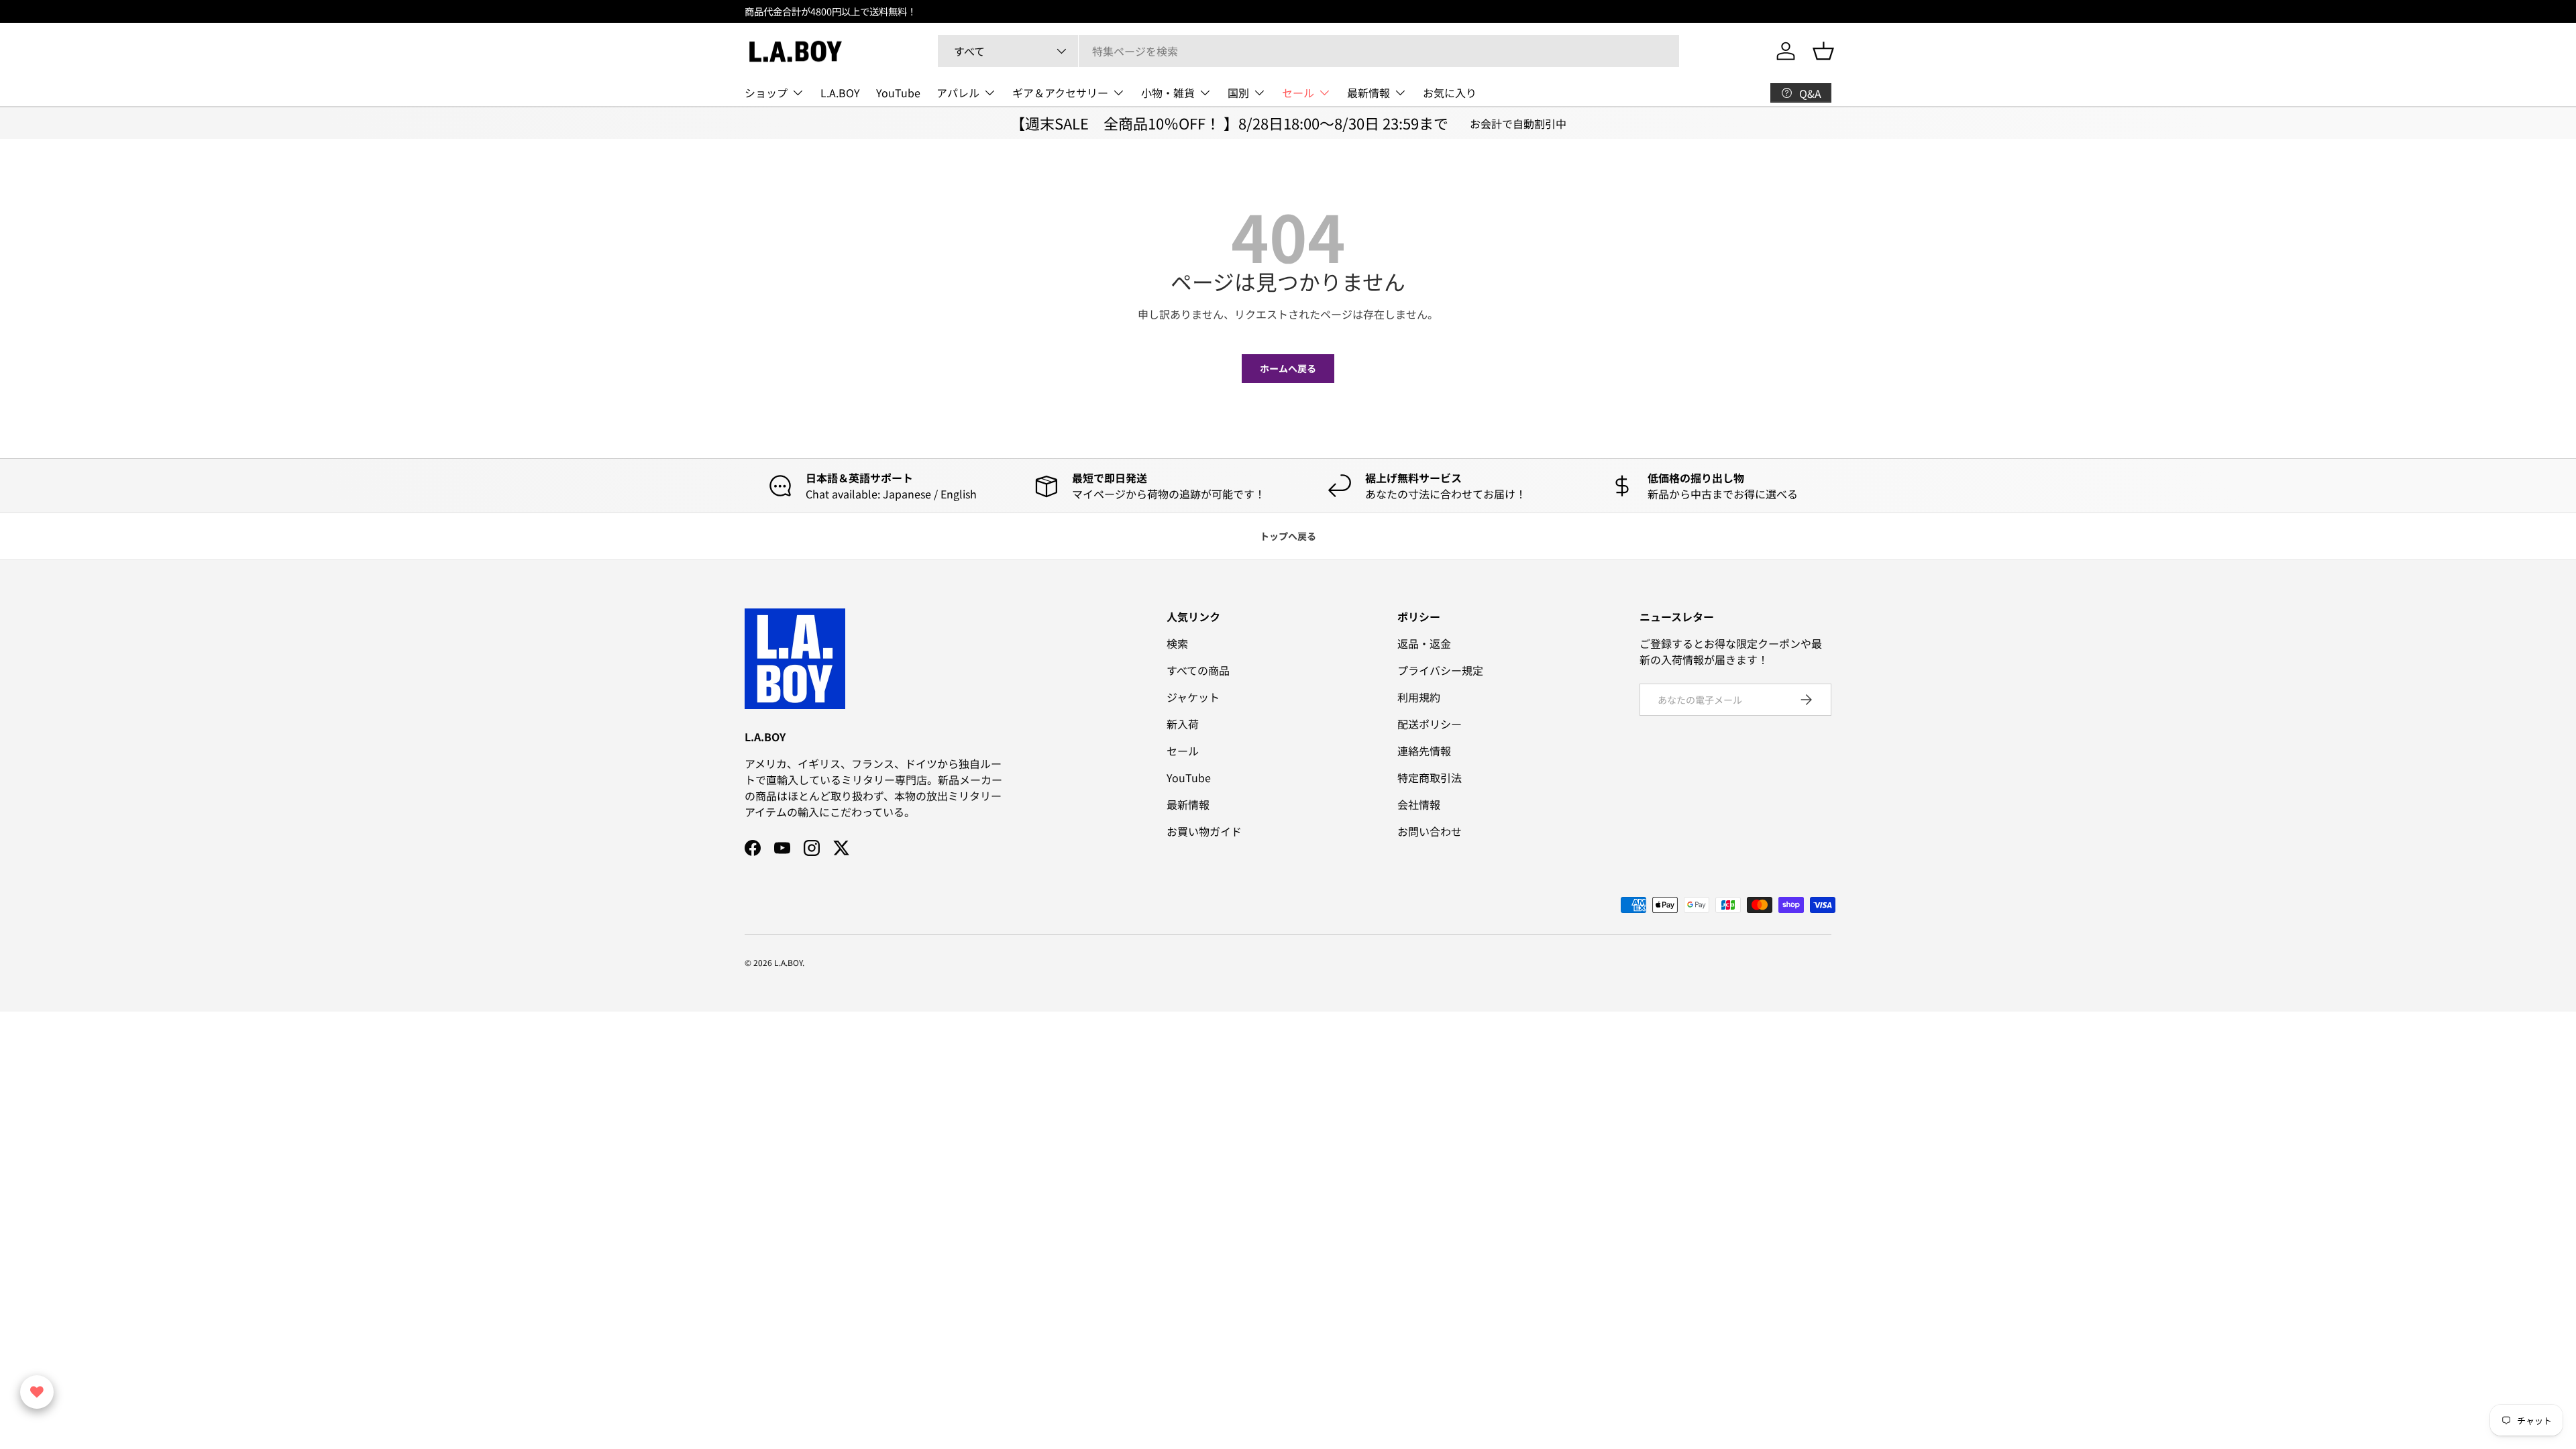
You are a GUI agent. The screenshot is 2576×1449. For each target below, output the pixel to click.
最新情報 (1368, 93)
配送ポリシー (1430, 724)
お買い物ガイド (1204, 831)
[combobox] (1308, 51)
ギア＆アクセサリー (1060, 93)
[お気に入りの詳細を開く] (37, 1392)
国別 (1238, 93)
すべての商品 (1198, 670)
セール (1298, 93)
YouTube (898, 93)
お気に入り (1450, 93)
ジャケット (1193, 697)
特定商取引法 (1430, 777)
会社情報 (1419, 804)
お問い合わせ (1430, 831)
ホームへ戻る (1288, 368)
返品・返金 (1424, 643)
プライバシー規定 (1440, 670)
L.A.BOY (840, 93)
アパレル (958, 93)
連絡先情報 (1424, 751)
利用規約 (1419, 697)
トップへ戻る (1288, 536)
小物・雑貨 (1168, 93)
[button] (1823, 51)
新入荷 (1183, 724)
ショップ (766, 93)
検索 (1177, 643)
